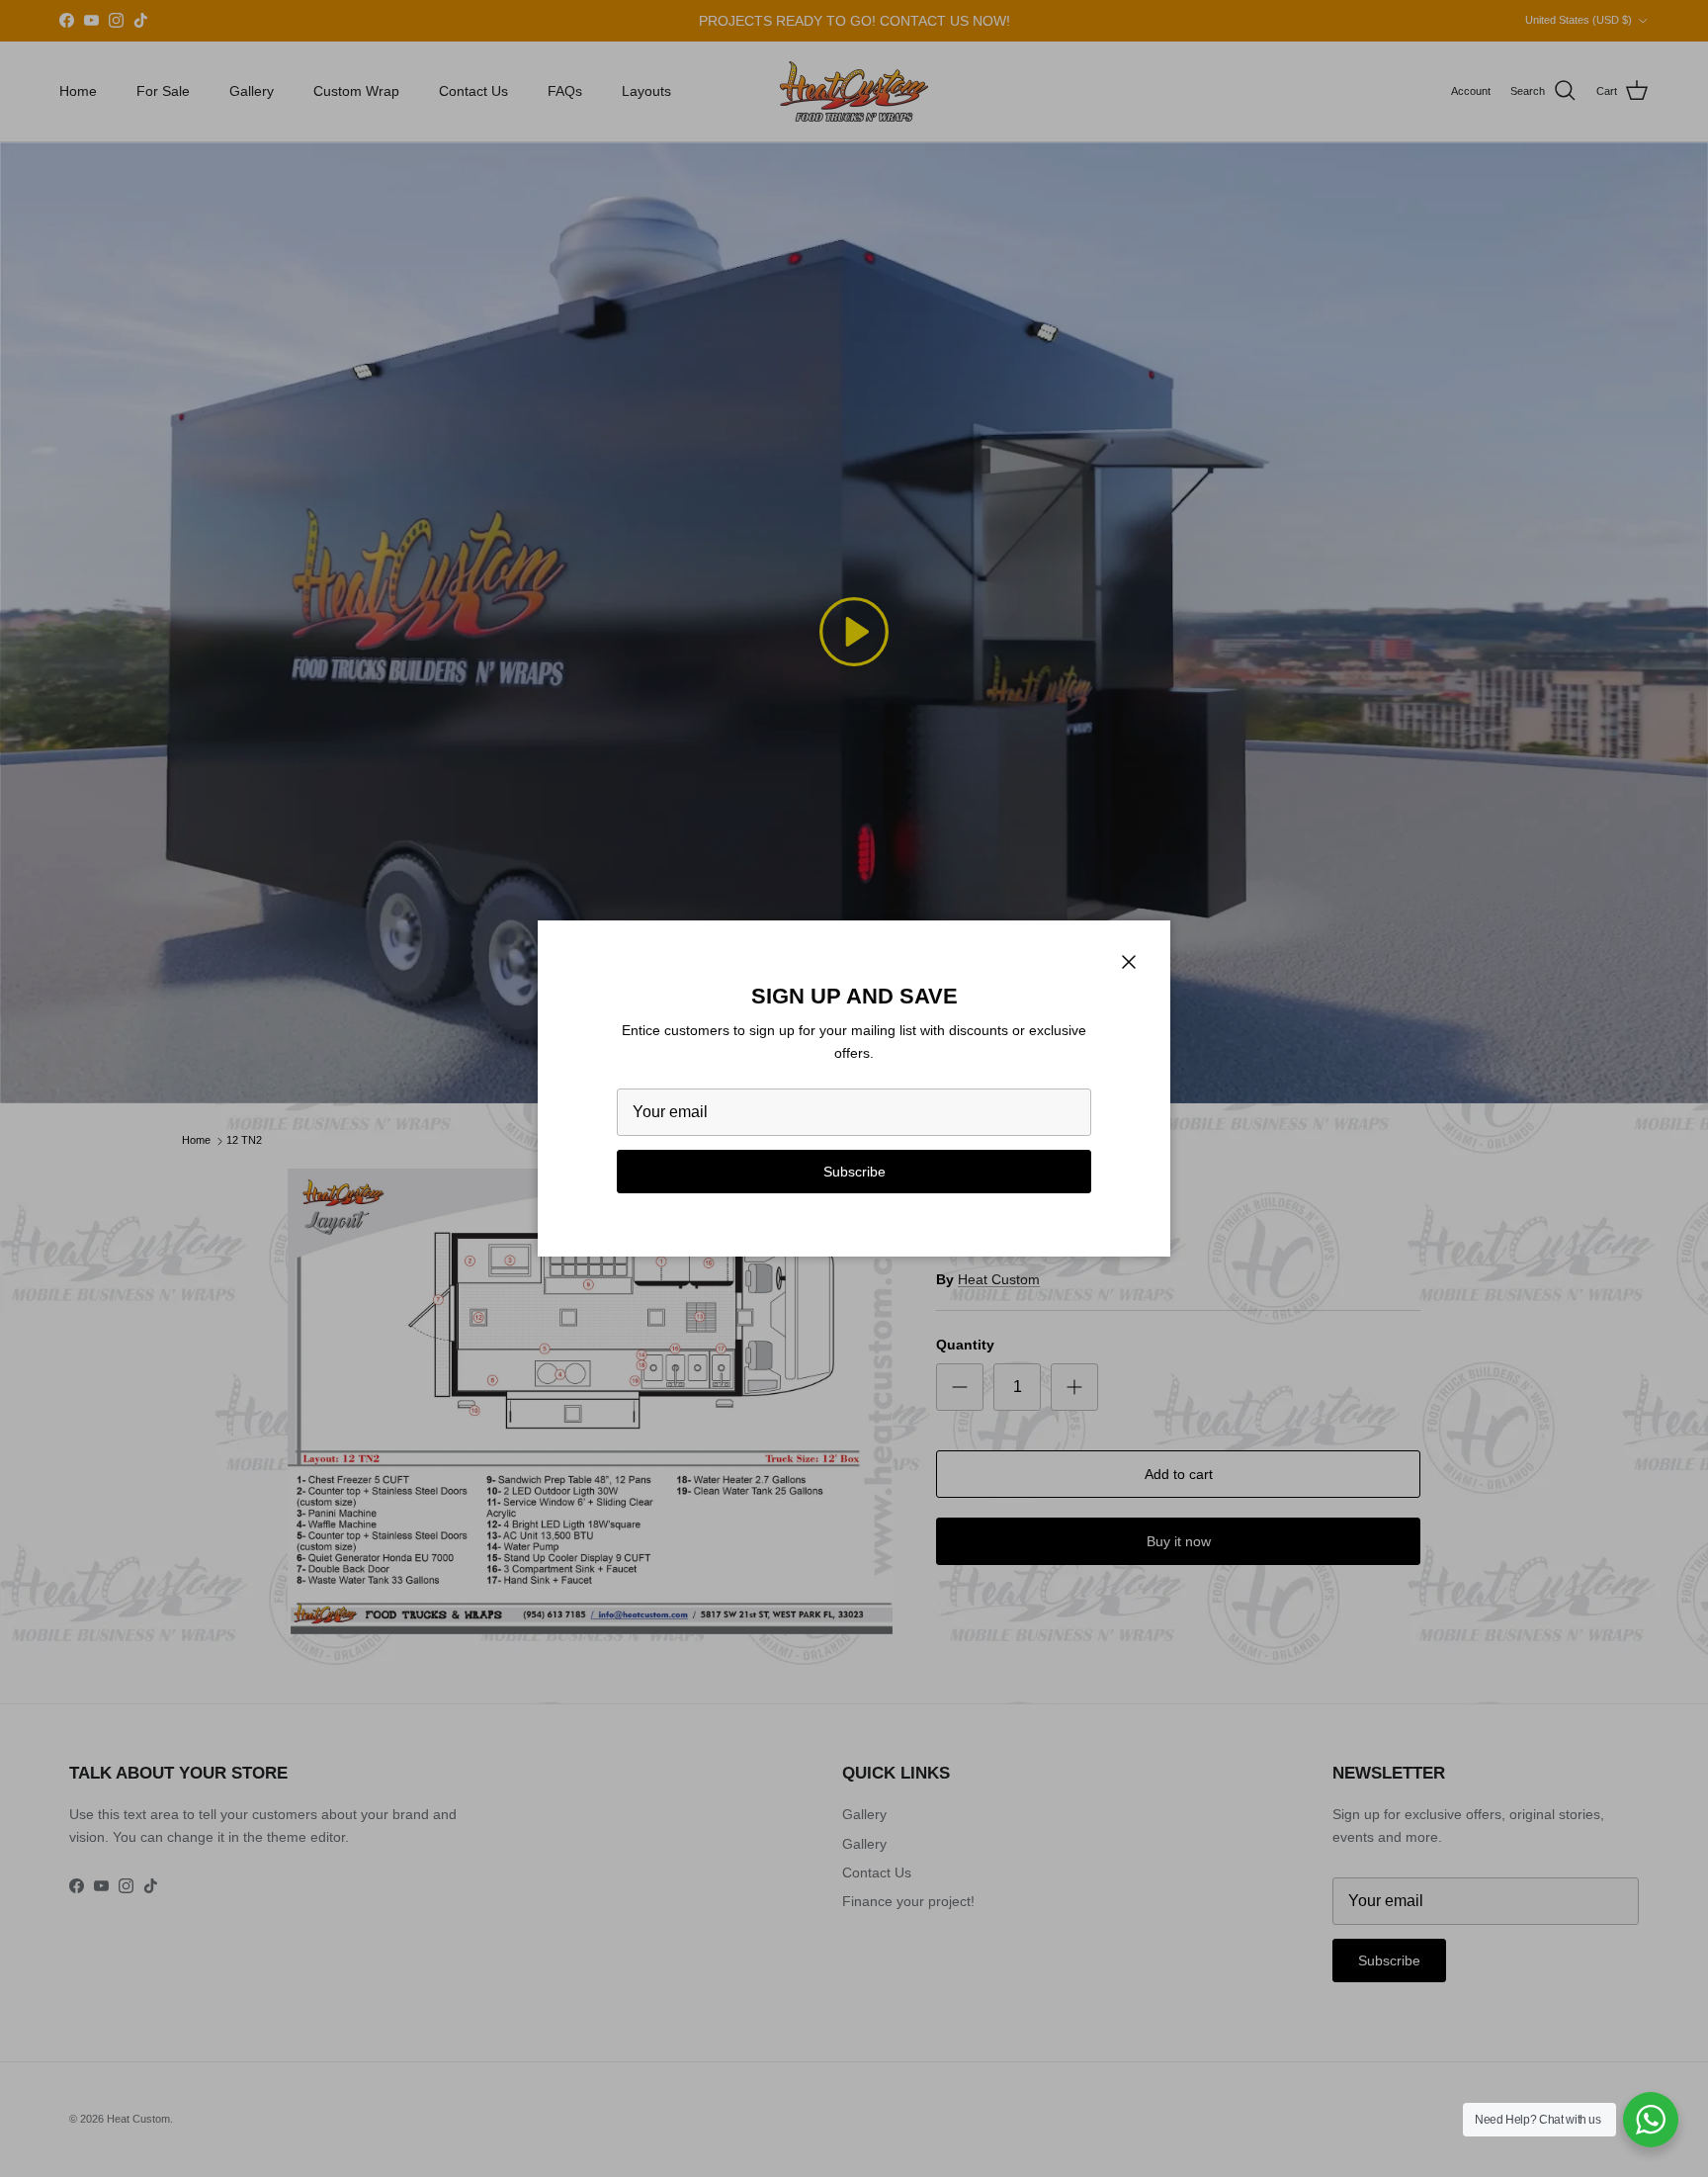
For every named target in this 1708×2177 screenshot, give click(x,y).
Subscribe (854, 1172)
